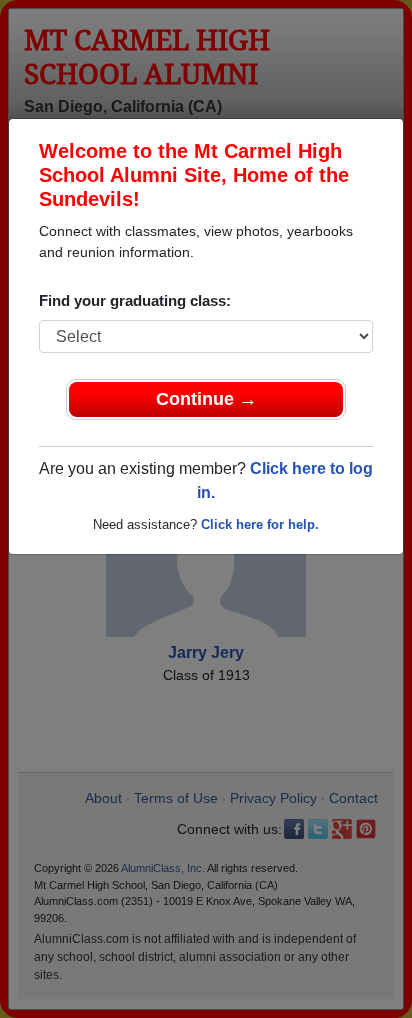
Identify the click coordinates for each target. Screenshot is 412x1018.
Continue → (206, 399)
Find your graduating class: (135, 300)
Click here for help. (260, 524)
